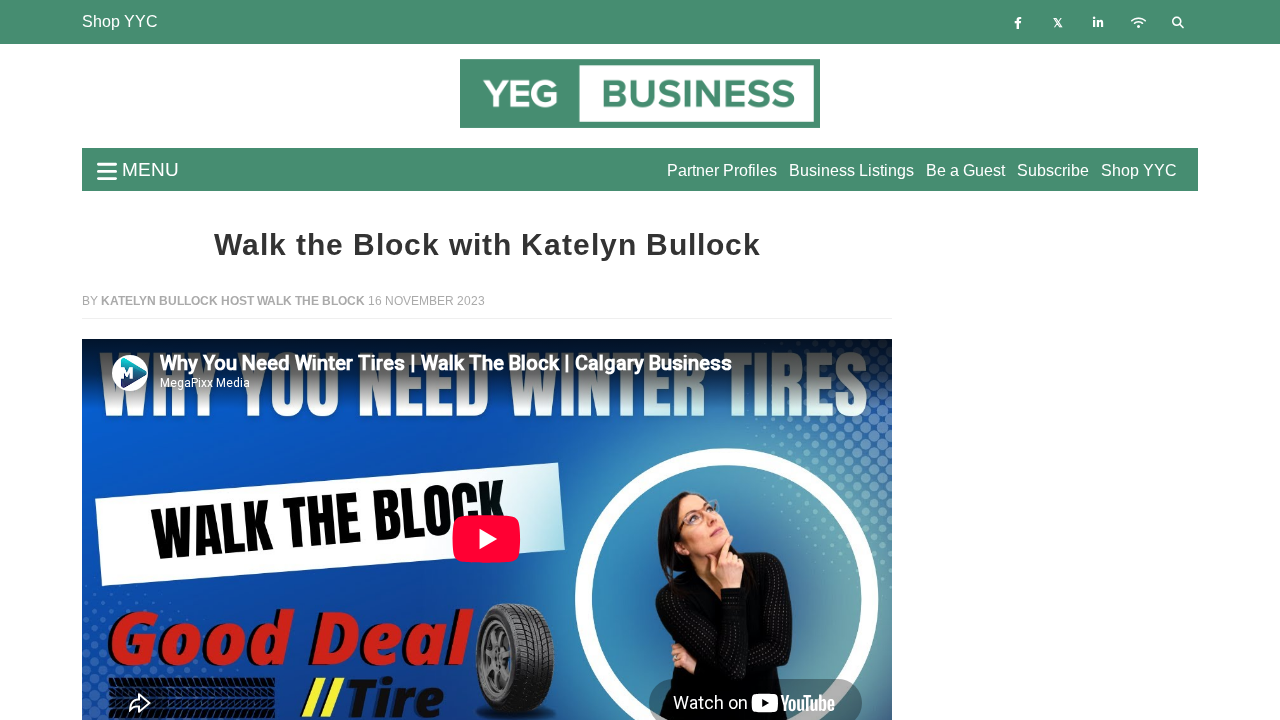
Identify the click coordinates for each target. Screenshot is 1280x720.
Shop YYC (120, 21)
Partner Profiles (722, 170)
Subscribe (1053, 170)
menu (148, 169)
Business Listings (851, 170)
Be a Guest (965, 170)
